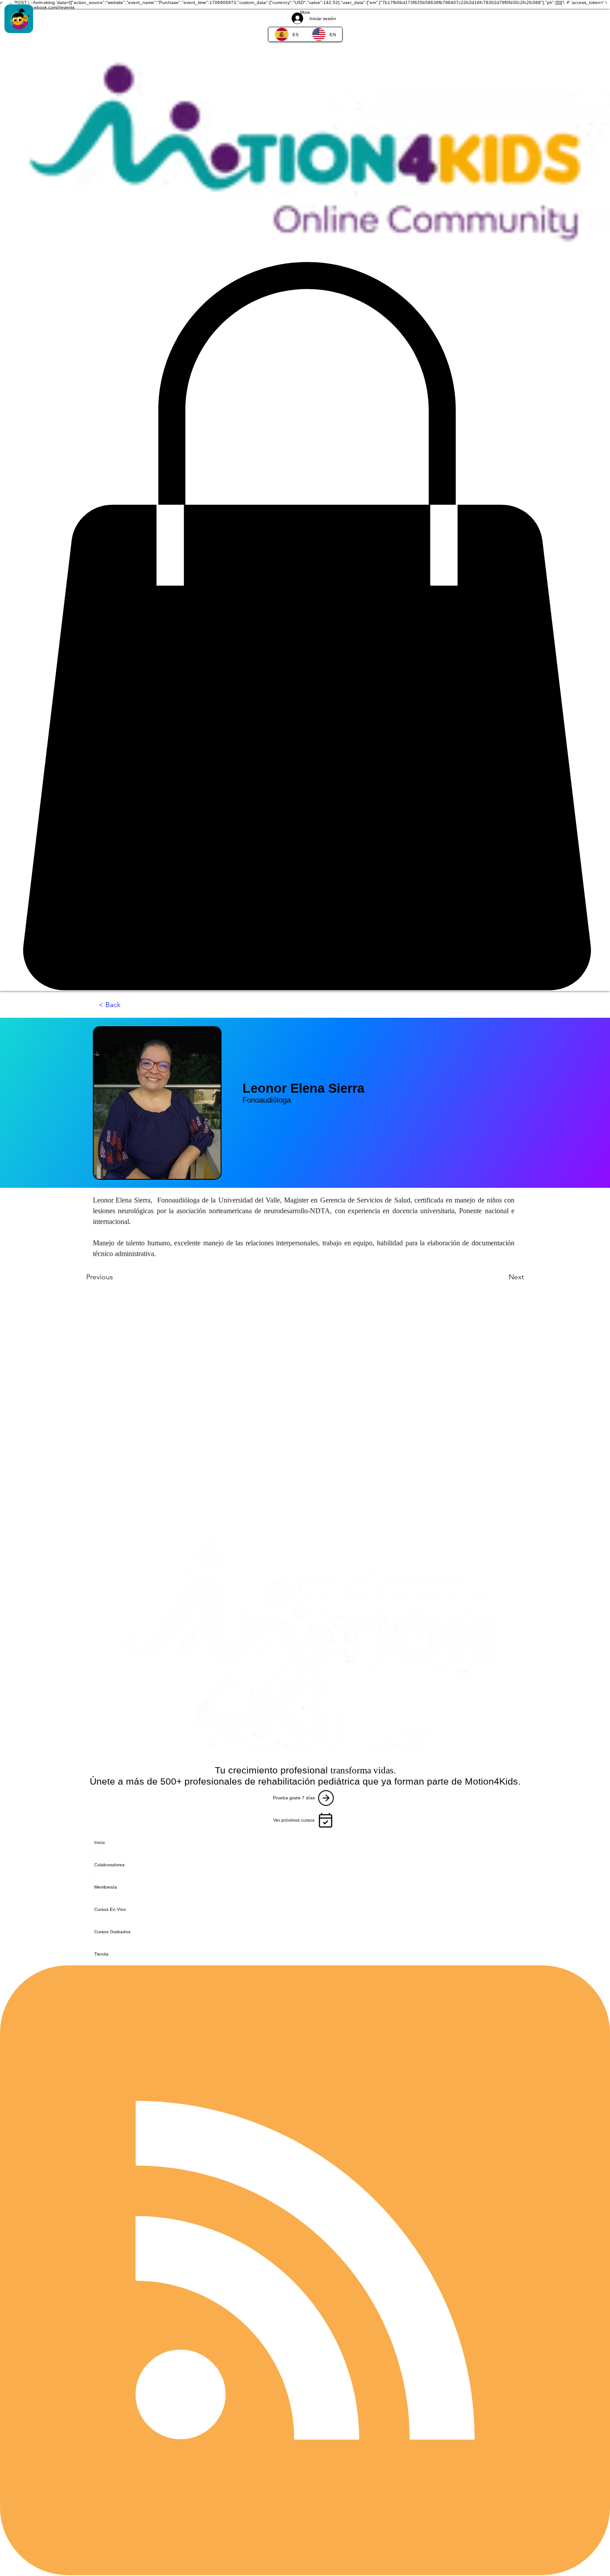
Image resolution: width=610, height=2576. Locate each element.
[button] (305, 626)
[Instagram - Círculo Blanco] (305, 26)
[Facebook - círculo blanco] (305, 9)
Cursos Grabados (112, 1932)
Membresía (106, 1887)
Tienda (101, 1954)
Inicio (100, 1842)
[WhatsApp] (305, 44)
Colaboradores (109, 1865)
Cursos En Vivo (110, 1909)
